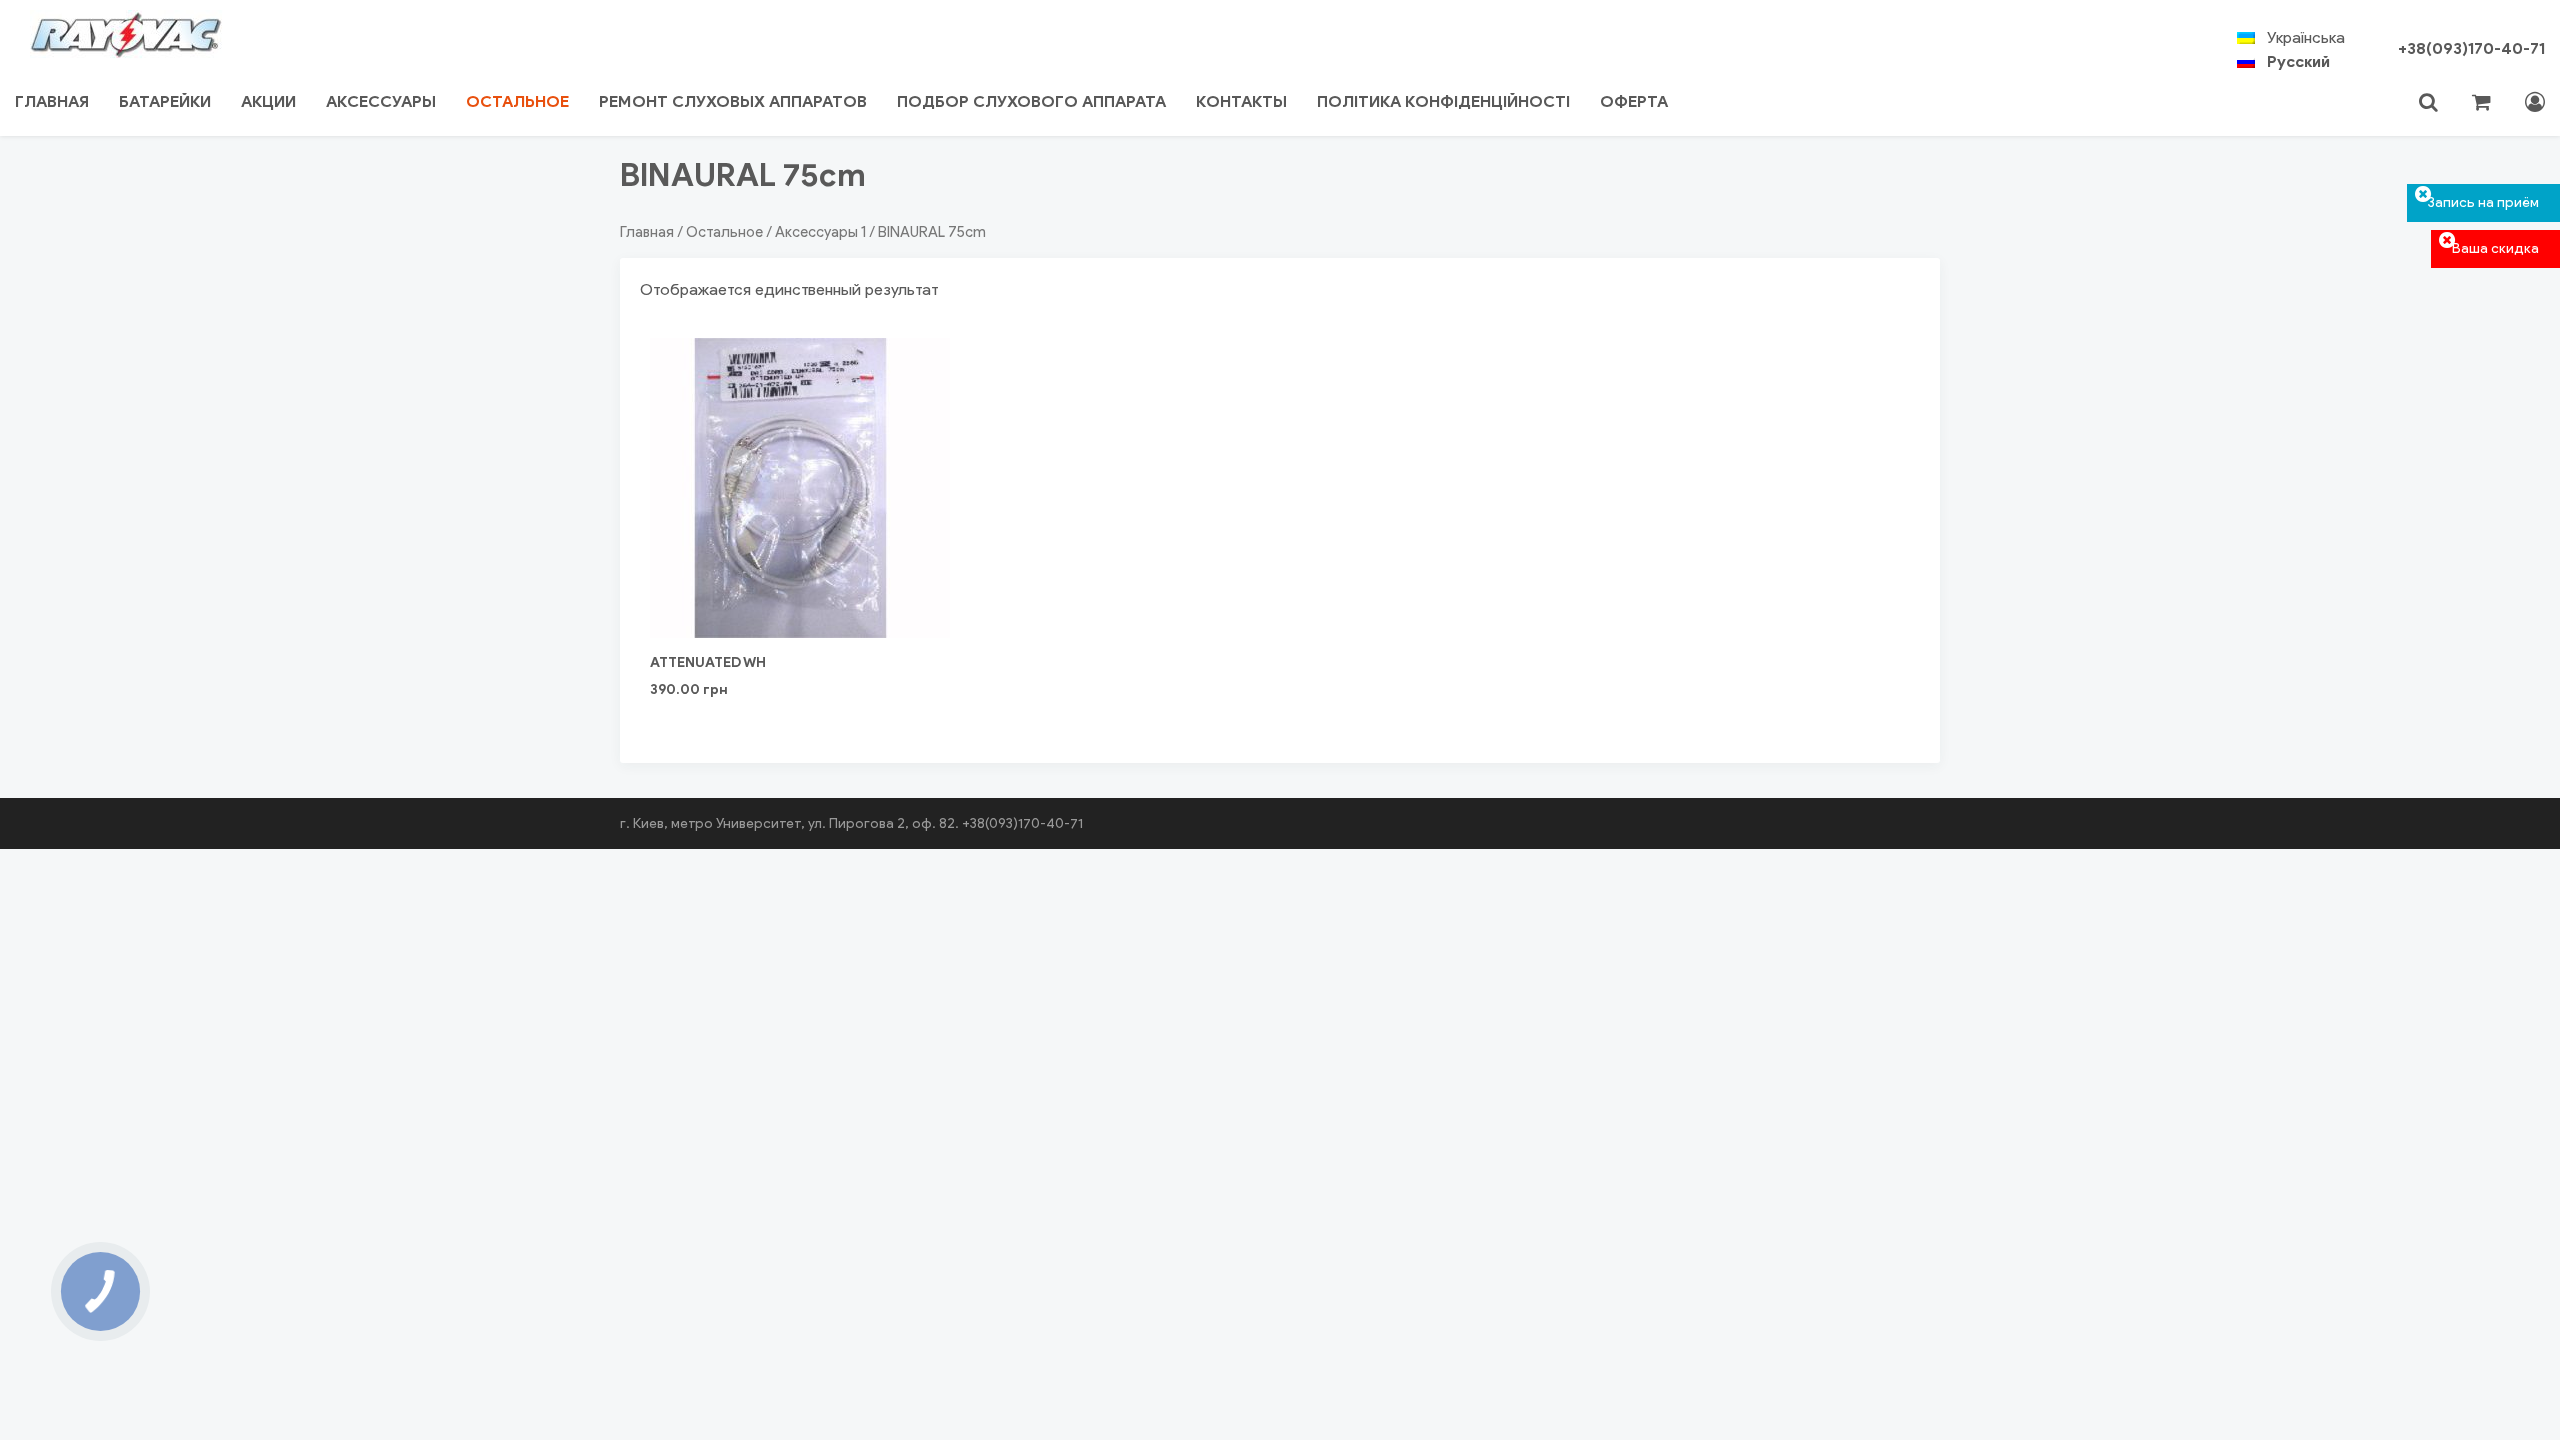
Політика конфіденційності (1443, 101)
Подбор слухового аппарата (1031, 101)
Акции (268, 101)
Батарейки (165, 101)
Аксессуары (381, 101)
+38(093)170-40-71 (2471, 48)
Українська (2306, 37)
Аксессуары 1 (820, 232)
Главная (52, 101)
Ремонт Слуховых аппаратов (733, 101)
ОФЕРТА (1634, 101)
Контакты (1241, 101)
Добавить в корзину (800, 575)
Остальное (517, 101)
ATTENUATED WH (708, 662)
